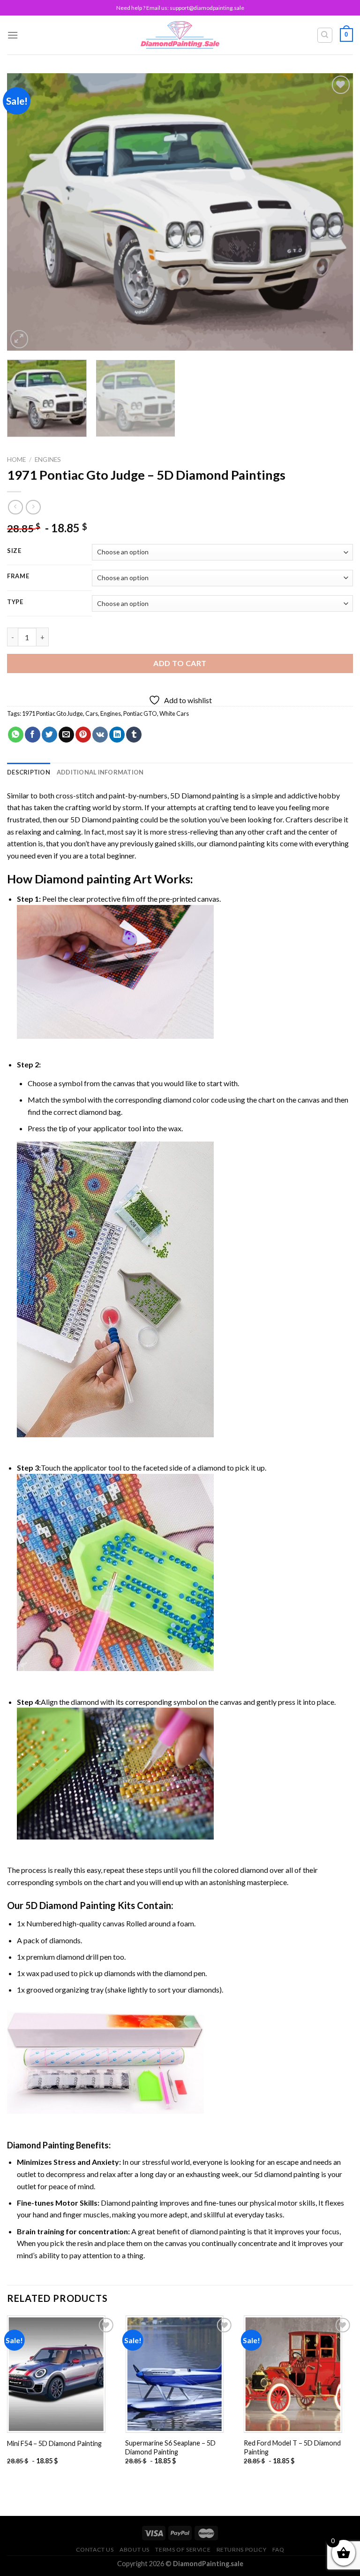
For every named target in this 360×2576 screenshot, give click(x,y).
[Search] (325, 35)
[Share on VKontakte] (100, 735)
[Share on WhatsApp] (16, 735)
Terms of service (183, 2549)
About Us (135, 2549)
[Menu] (13, 35)
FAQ (278, 2549)
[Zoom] (19, 339)
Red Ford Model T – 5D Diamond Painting (292, 2447)
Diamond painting (83, 879)
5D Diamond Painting (71, 1905)
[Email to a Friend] (66, 735)
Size (14, 551)
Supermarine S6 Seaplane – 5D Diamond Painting (170, 2447)
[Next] (334, 212)
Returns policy (242, 2549)
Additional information (100, 772)
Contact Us (95, 2549)
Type (15, 602)
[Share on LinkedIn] (117, 735)
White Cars (174, 713)
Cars (92, 713)
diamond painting (237, 843)
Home (16, 460)
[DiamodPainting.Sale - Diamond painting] (180, 35)
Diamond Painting (41, 2145)
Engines (48, 460)
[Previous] (26, 212)
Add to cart (180, 663)
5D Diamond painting (204, 795)
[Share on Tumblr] (134, 735)
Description (29, 772)
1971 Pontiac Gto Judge (52, 713)
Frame (18, 576)
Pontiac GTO (140, 713)
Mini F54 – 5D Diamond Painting (54, 2443)
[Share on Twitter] (49, 735)
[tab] (29, 772)
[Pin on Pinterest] (83, 735)
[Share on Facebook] (33, 735)
